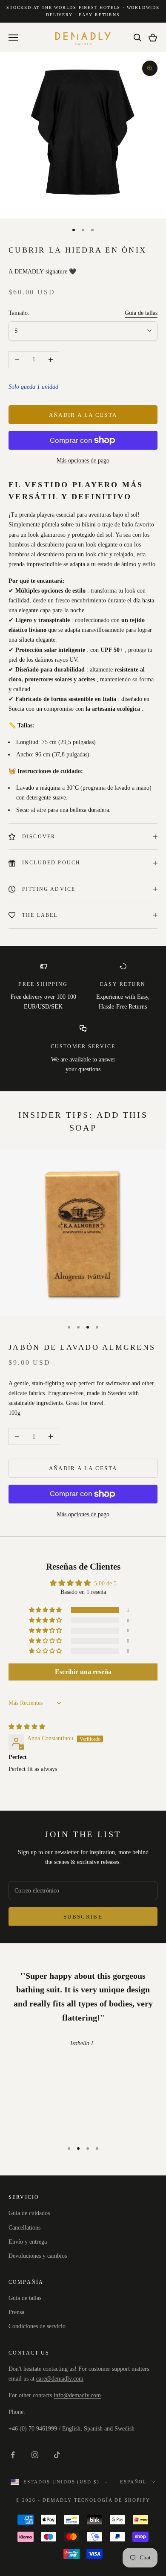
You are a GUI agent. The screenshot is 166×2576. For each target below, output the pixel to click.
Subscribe (83, 1917)
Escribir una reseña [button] (83, 1672)
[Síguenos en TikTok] (57, 2455)
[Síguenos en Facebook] (13, 2455)
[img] (27, 1727)
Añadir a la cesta (83, 415)
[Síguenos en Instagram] (35, 2455)
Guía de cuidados (29, 2213)
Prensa (16, 2312)
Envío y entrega (28, 2242)
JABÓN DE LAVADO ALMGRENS (82, 1347)
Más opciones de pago (83, 461)
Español (133, 2482)
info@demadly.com (77, 2395)
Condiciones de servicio (37, 2326)
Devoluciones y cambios (38, 2256)
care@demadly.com (60, 2379)
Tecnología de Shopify (112, 2500)
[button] (46, 1610)
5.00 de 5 (105, 1583)
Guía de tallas (141, 313)
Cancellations (24, 2228)
